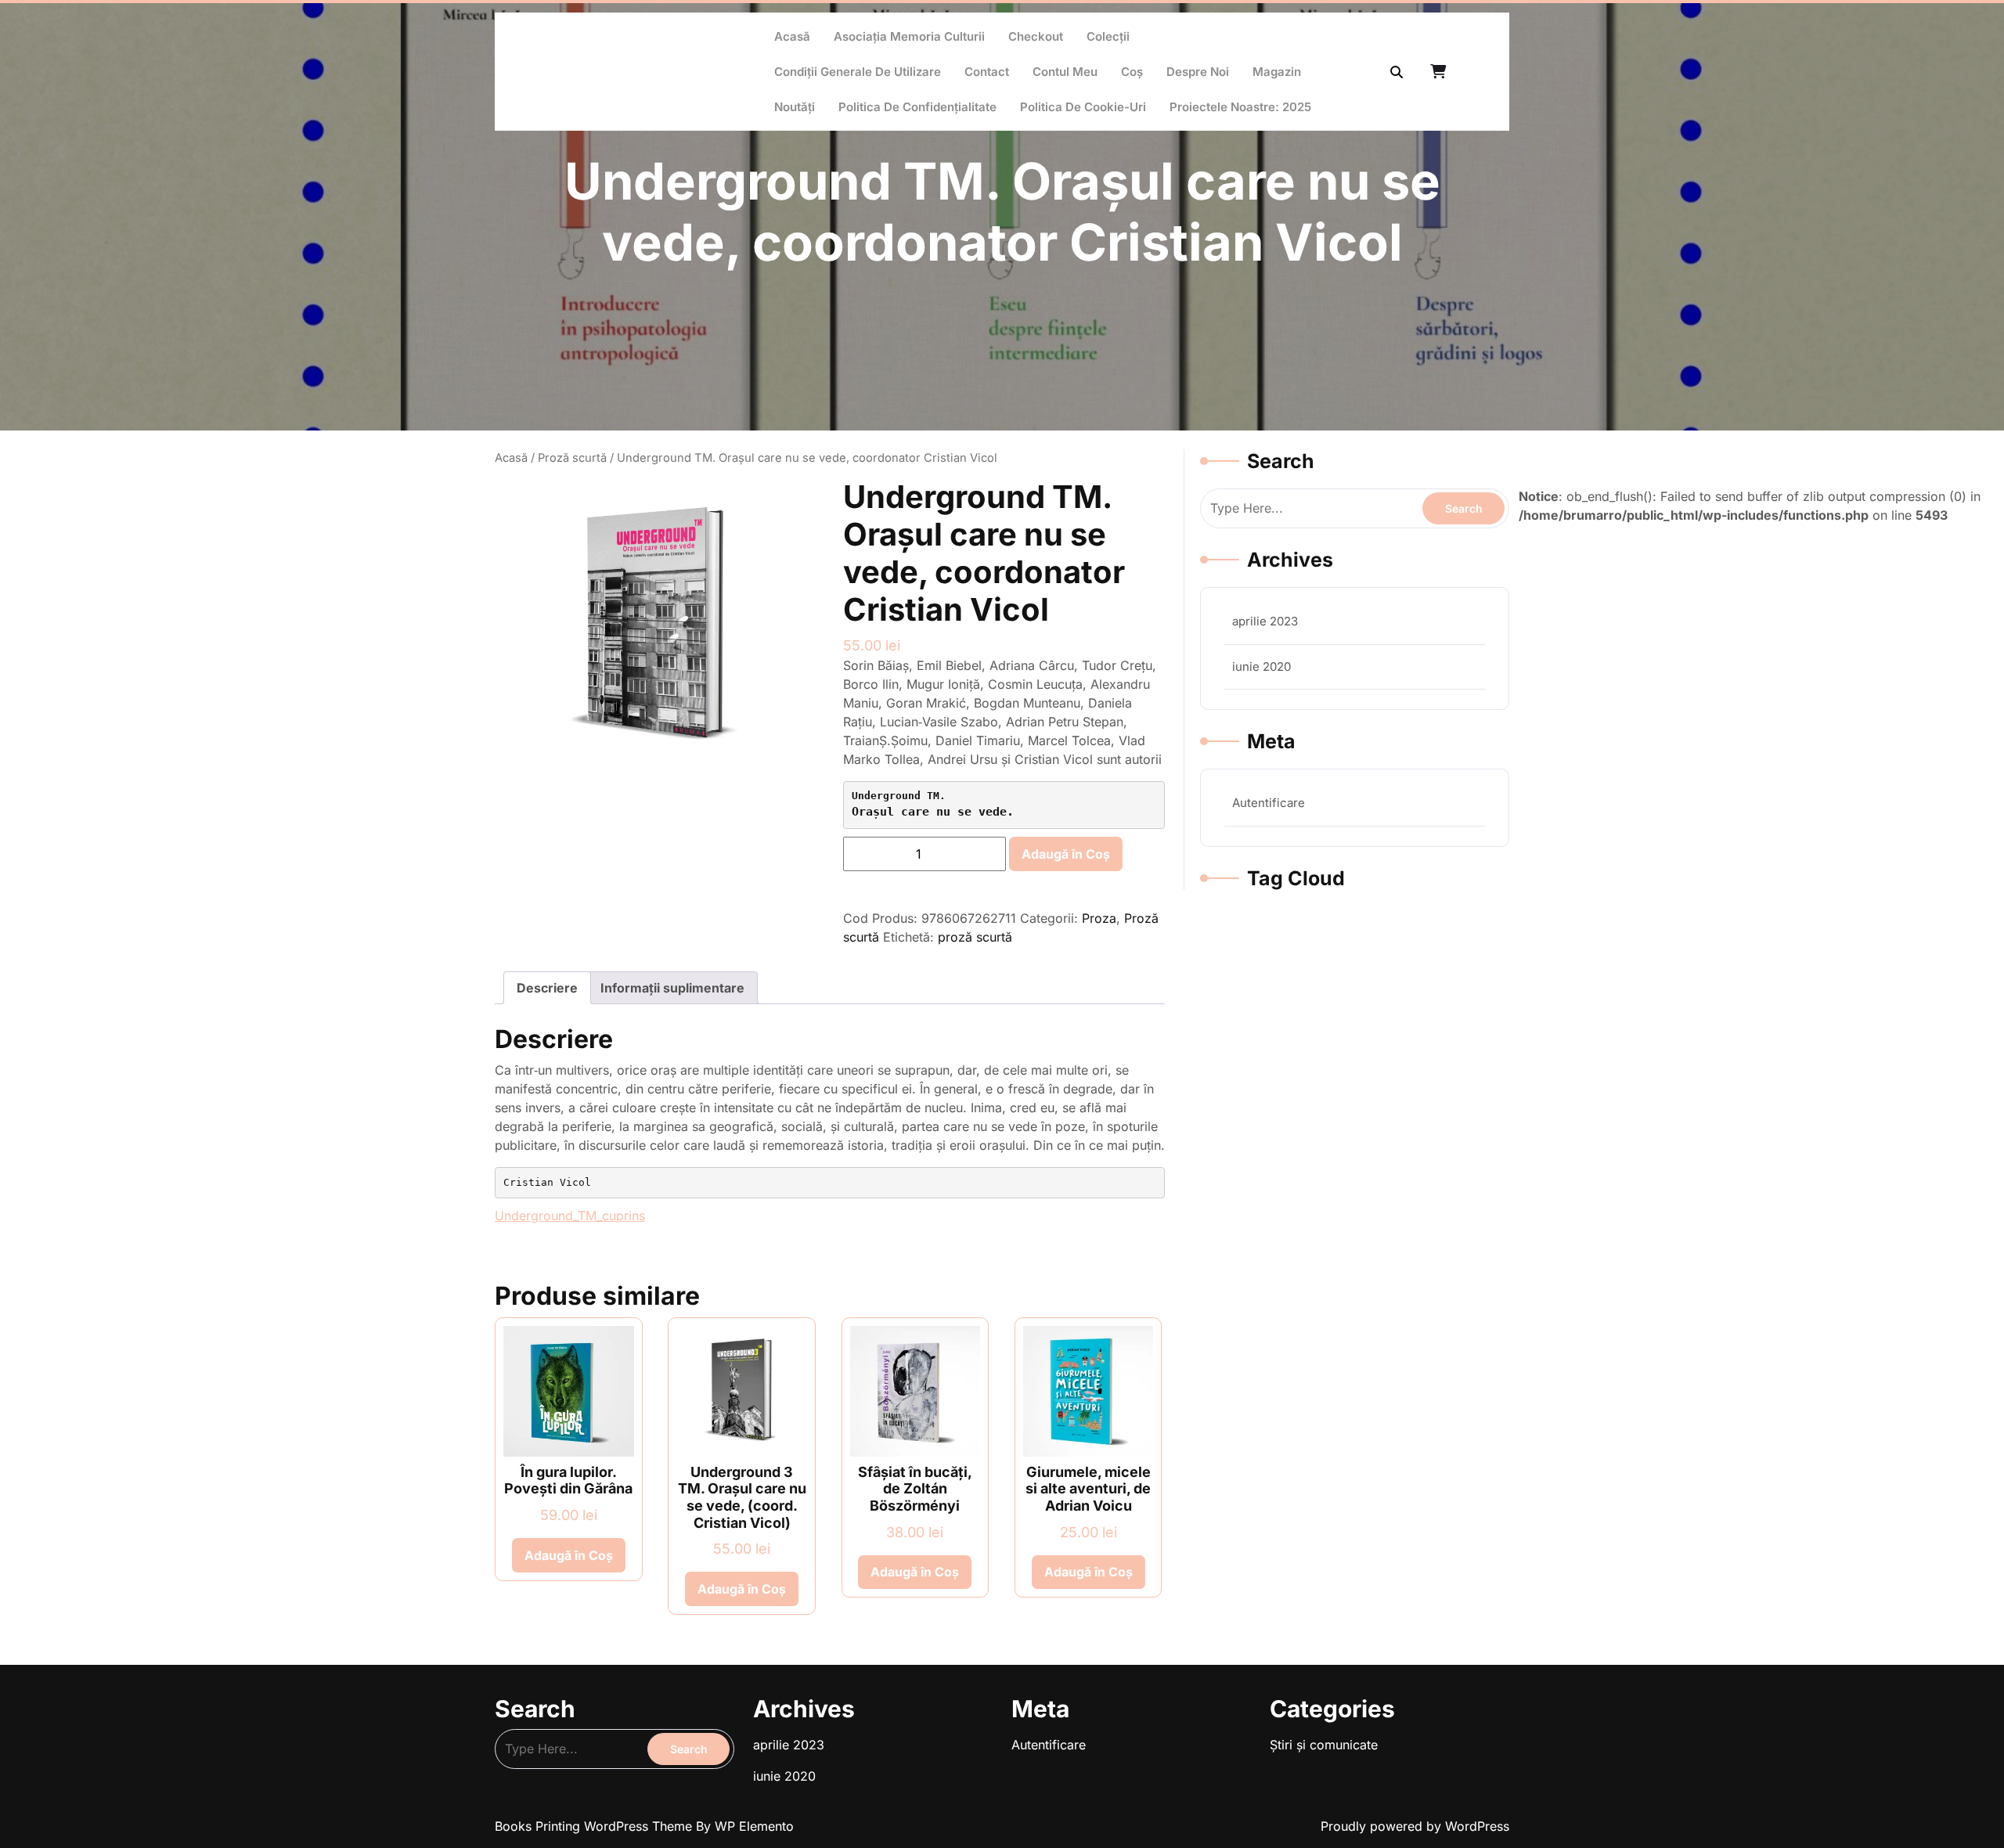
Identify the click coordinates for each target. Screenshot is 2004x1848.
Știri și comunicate (1324, 1745)
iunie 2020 (1262, 666)
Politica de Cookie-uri (1083, 107)
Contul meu (1065, 72)
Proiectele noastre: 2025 (1240, 107)
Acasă (792, 36)
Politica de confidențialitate (917, 107)
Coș (1132, 72)
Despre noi (1198, 72)
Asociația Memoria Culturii (909, 36)
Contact (987, 72)
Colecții (1108, 36)
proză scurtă (975, 937)
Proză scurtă (572, 458)
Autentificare (1269, 803)
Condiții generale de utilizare (858, 72)
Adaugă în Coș (1066, 854)
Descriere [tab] (547, 988)
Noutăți (795, 107)
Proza (1099, 918)
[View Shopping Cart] (1440, 72)
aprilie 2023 (1265, 621)
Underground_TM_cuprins (570, 1216)
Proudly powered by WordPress (1415, 1826)
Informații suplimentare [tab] (672, 988)
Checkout (1036, 36)
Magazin (1277, 72)
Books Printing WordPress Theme (595, 1826)
